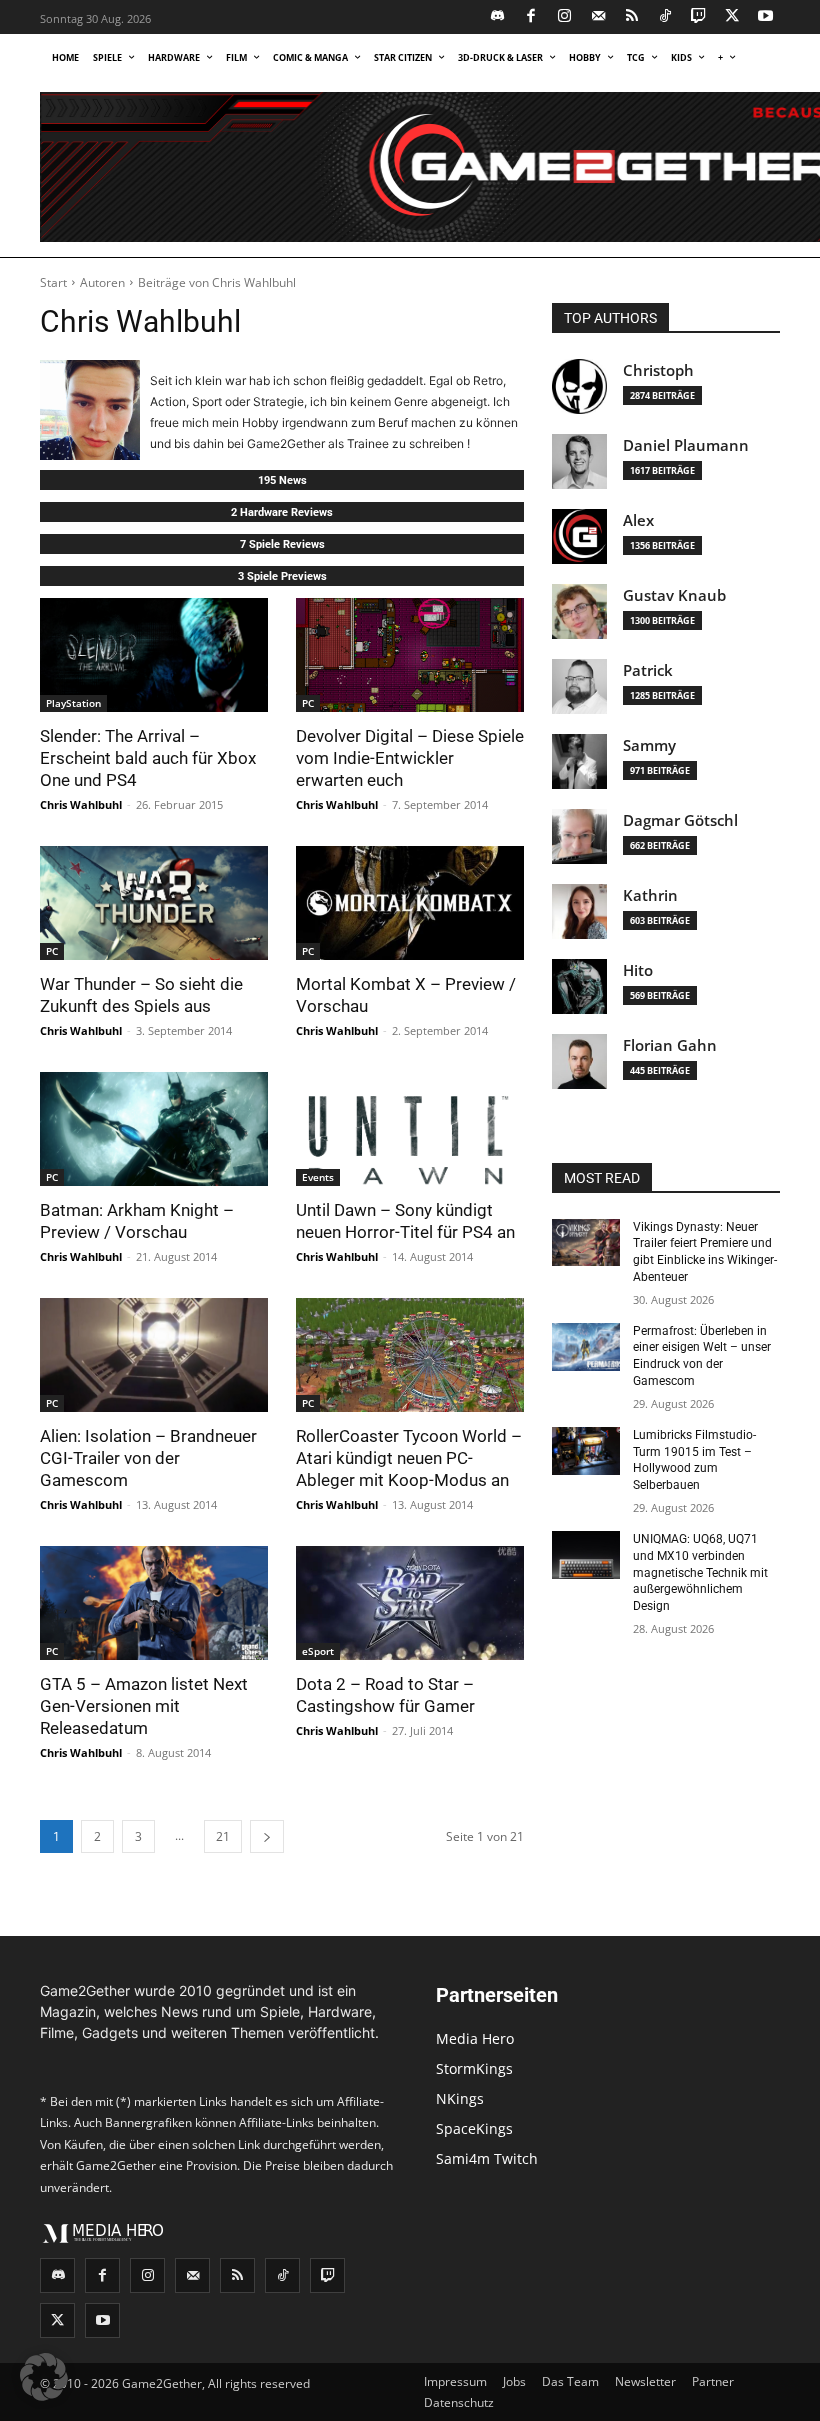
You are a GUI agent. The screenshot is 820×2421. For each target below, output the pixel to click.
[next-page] (267, 1836)
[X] (732, 17)
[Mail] (598, 17)
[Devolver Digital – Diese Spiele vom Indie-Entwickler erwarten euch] (410, 655)
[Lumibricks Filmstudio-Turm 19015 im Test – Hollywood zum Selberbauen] (586, 1451)
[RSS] (632, 17)
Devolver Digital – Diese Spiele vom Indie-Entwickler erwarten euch (410, 758)
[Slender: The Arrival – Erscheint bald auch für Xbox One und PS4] (154, 655)
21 (223, 1836)
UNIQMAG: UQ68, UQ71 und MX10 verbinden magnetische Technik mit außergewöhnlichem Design (700, 1572)
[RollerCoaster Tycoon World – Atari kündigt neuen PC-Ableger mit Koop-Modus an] (410, 1355)
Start (53, 282)
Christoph (658, 370)
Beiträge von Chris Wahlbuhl (217, 282)
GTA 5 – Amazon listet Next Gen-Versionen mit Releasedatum (144, 1706)
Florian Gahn (670, 1045)
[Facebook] (531, 17)
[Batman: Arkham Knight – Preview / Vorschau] (154, 1129)
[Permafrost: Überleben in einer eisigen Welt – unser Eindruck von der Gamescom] (586, 1347)
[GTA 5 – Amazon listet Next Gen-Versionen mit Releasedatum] (154, 1603)
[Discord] (498, 17)
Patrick (648, 670)
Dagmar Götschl (680, 820)
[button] (44, 2377)
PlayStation (73, 703)
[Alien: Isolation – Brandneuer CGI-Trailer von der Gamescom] (154, 1355)
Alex (638, 520)
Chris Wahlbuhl (81, 804)
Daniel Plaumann (686, 445)
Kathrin (650, 895)
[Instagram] (565, 17)
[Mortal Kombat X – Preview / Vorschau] (410, 903)
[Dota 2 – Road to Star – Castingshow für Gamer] (410, 1603)
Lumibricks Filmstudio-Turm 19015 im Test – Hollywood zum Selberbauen (694, 1460)
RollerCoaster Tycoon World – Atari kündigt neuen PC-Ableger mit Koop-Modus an (409, 1458)
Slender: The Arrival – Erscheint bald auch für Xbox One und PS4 (148, 758)
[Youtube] (766, 17)
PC (308, 703)
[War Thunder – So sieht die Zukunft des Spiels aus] (154, 903)
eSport (318, 1651)
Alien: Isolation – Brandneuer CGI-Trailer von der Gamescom (148, 1458)
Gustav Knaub (674, 595)
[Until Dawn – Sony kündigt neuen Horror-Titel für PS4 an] (410, 1129)
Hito (638, 970)
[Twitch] (699, 17)
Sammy (649, 745)
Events (318, 1177)
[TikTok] (665, 17)
